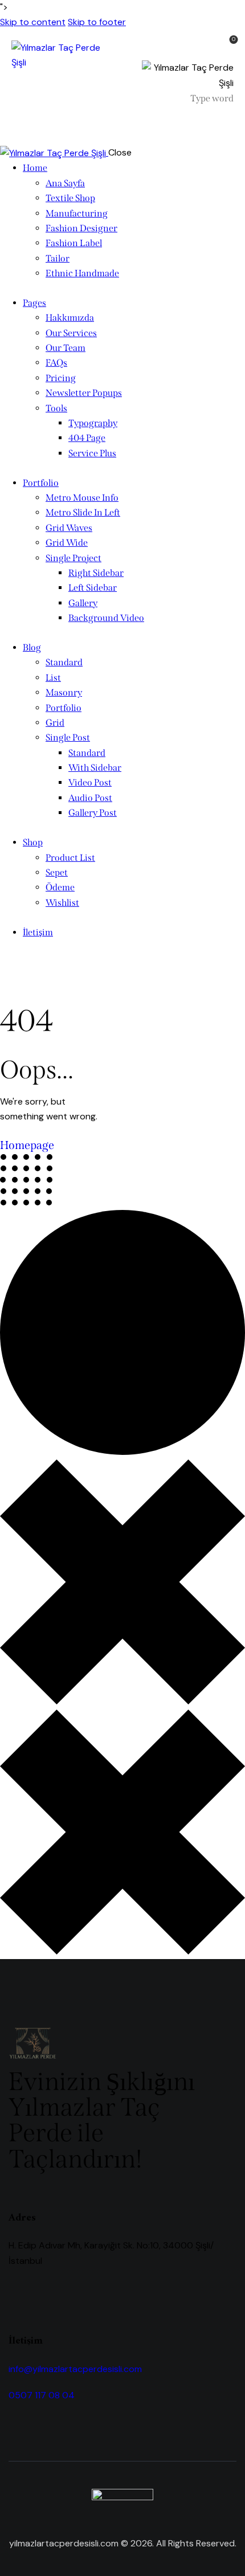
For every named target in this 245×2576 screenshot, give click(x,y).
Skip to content (33, 22)
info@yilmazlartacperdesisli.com (75, 2369)
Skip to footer (97, 22)
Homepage (27, 1145)
